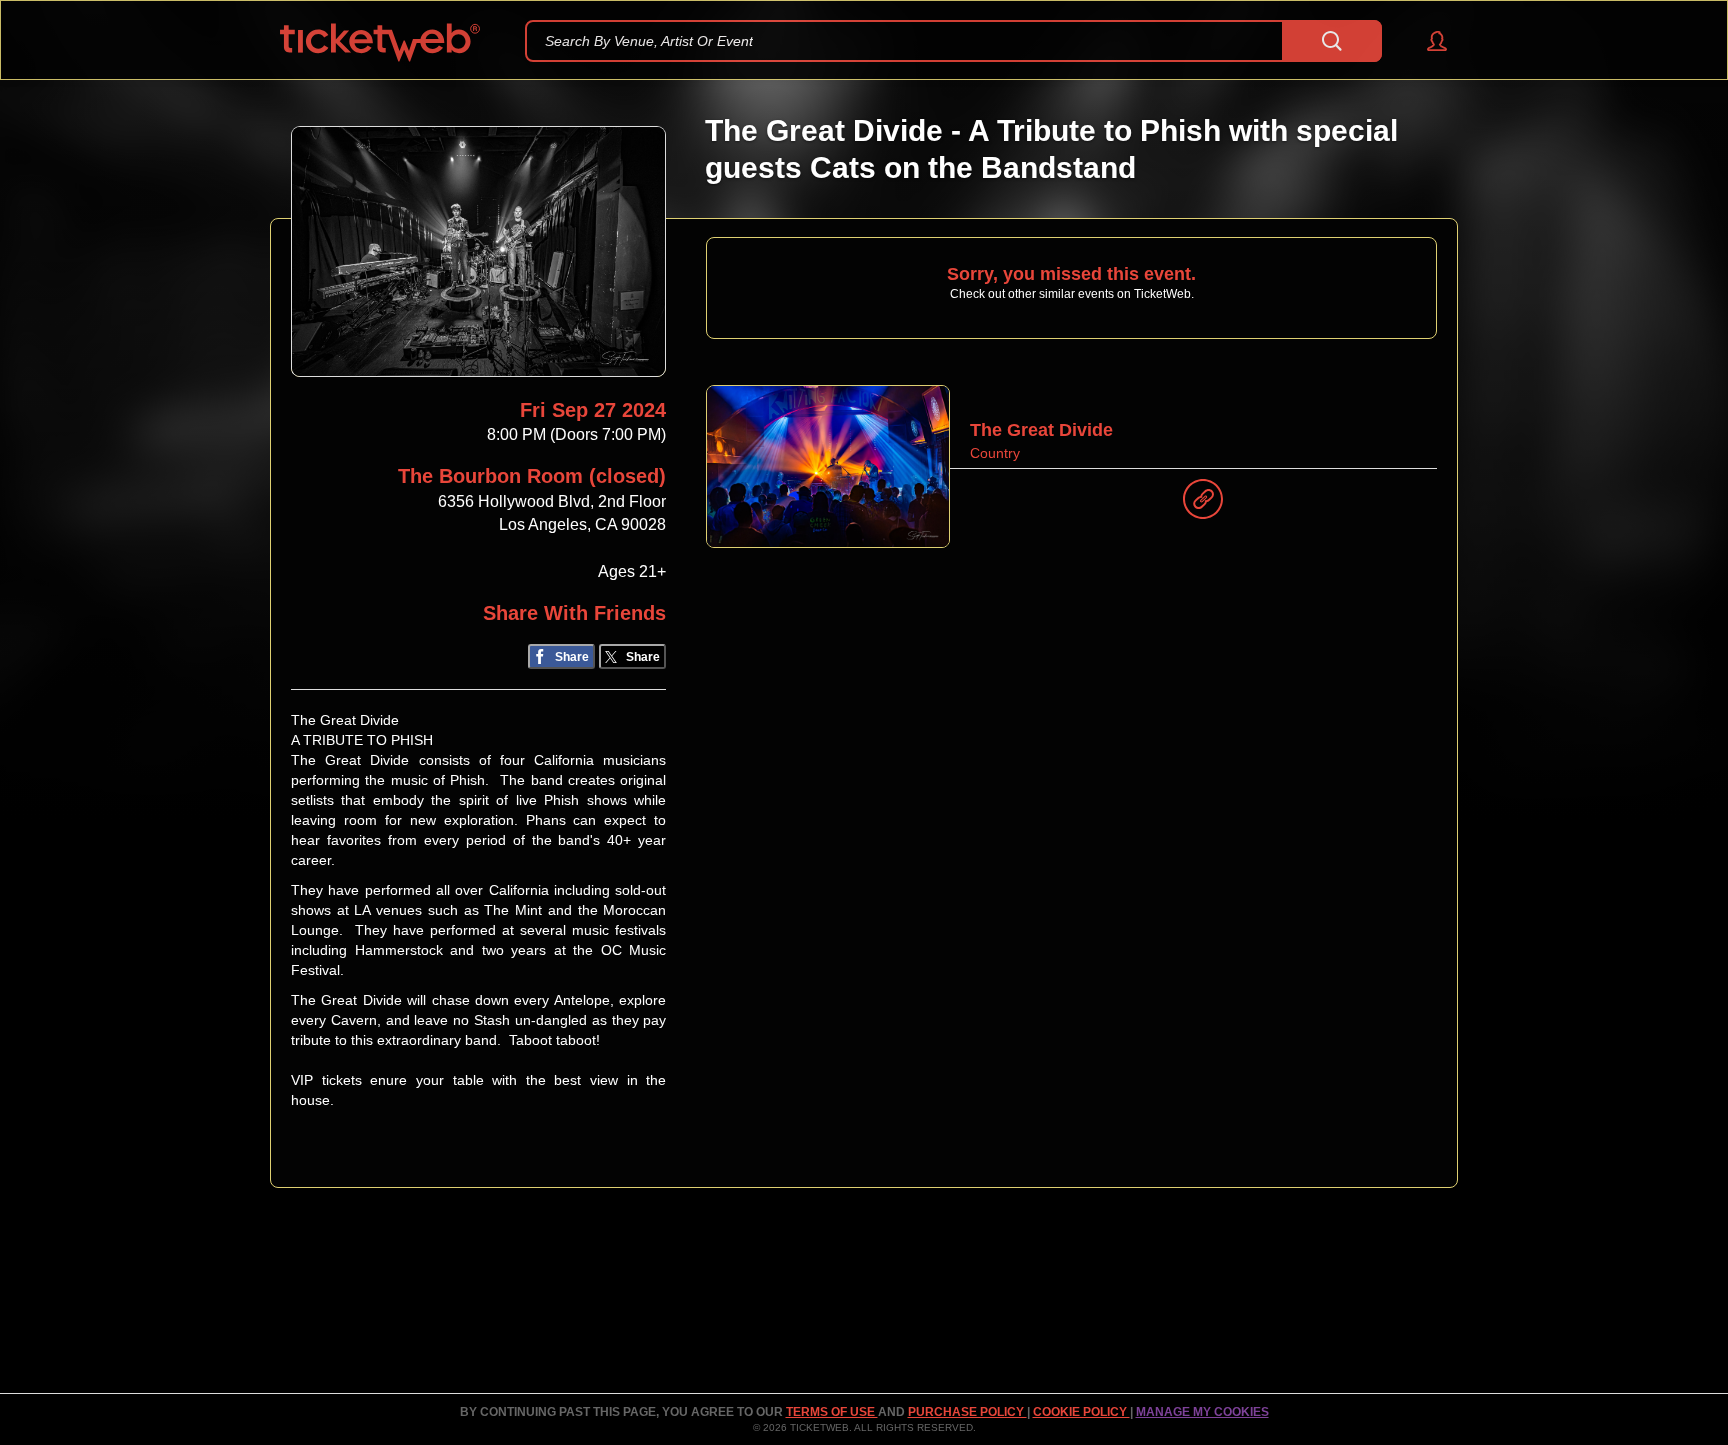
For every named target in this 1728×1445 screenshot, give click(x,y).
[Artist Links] (1203, 504)
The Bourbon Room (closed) (532, 476)
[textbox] (953, 41)
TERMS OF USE (832, 1412)
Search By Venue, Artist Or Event (649, 41)
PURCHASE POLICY (967, 1412)
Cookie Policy (1081, 1412)
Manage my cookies (1202, 1412)
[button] (1427, 41)
